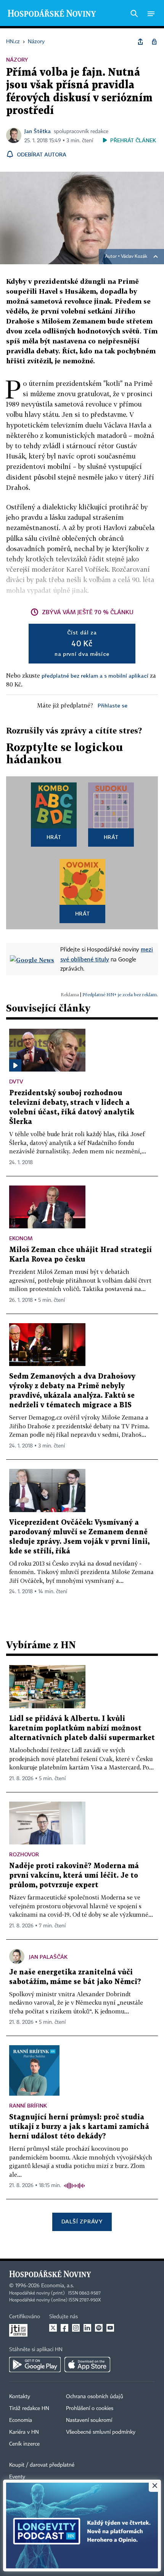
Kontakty (20, 2397)
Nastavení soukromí (89, 2420)
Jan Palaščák (48, 1957)
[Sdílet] (140, 42)
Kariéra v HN (24, 2432)
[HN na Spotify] (99, 2328)
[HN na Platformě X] (53, 2328)
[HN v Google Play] (35, 2365)
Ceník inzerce (24, 2444)
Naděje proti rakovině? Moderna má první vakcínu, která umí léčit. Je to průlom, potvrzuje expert (74, 1876)
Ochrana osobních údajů (95, 2397)
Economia (21, 2420)
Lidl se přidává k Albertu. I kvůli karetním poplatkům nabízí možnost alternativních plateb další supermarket (82, 1728)
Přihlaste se (113, 705)
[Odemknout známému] (154, 42)
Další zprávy (82, 2221)
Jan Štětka (38, 131)
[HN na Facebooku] (64, 2328)
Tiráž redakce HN (29, 2408)
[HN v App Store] (87, 2365)
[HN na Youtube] (110, 2328)
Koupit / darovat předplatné (42, 2465)
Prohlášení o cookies (90, 2408)
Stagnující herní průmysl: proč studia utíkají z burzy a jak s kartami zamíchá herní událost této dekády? (79, 2127)
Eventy (17, 2477)
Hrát (54, 837)
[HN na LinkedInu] (87, 2328)
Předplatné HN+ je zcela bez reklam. (120, 994)
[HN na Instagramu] (76, 2328)
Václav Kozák (134, 257)
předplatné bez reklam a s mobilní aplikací (95, 676)
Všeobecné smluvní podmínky (101, 2432)
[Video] (15, 1065)
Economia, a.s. (58, 2286)
